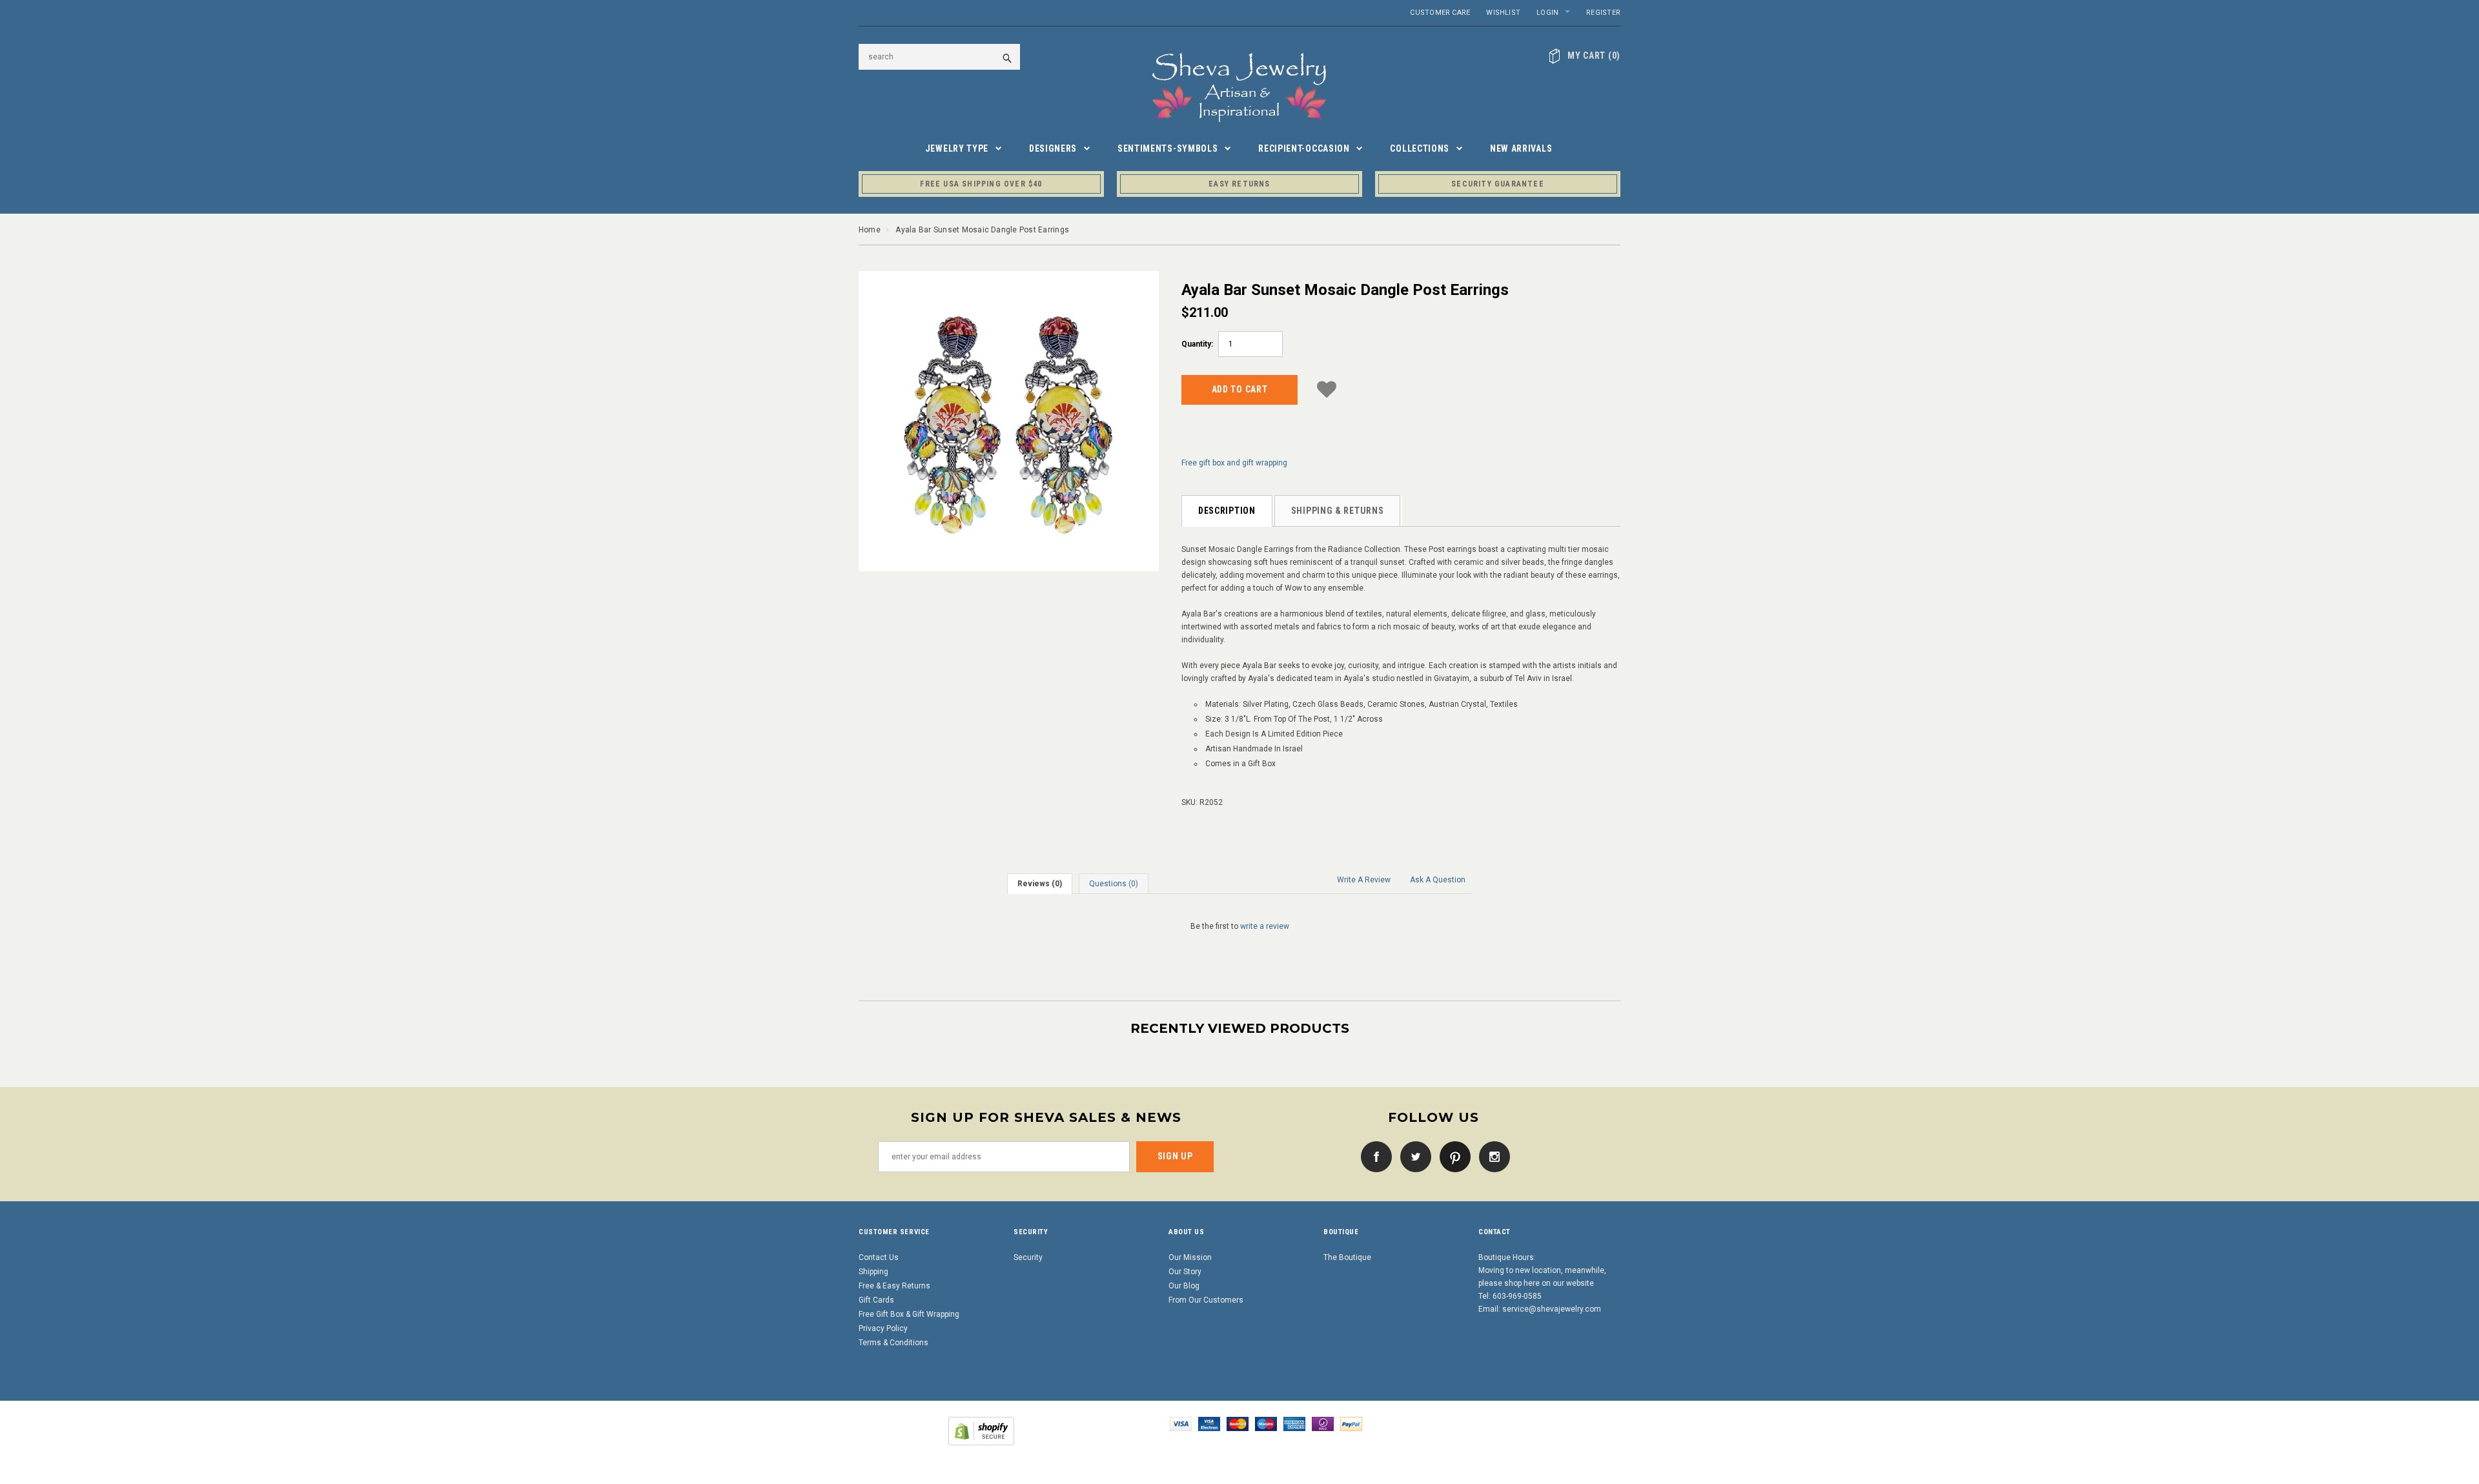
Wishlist (1503, 13)
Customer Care (1440, 13)
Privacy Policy (883, 1328)
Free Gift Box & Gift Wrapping (909, 1314)
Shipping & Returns (1338, 511)
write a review (1265, 926)
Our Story (1185, 1272)
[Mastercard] (1238, 1423)
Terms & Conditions (893, 1343)
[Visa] (1181, 1423)
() (1594, 56)
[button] (1327, 388)
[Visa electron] (1209, 1423)
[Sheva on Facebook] (1373, 1156)
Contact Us (879, 1257)
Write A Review (1364, 880)
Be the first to (1240, 926)
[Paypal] (1351, 1423)
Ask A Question (1438, 880)
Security (1028, 1257)
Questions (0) (1114, 884)
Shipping (873, 1272)
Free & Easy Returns (894, 1286)
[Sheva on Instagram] (1491, 1156)
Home (870, 230)
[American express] (1294, 1423)
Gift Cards (876, 1300)
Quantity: (1197, 344)
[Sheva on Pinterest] (1452, 1156)
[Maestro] (1266, 1423)
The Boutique (1347, 1257)
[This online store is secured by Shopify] (981, 1430)
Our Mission (1190, 1257)
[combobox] (939, 57)
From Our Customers (1206, 1300)
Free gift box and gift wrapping (1234, 463)
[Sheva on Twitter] (1413, 1156)
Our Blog (1184, 1286)
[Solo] (1323, 1423)
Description (1227, 511)
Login (1547, 13)
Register (1603, 13)
